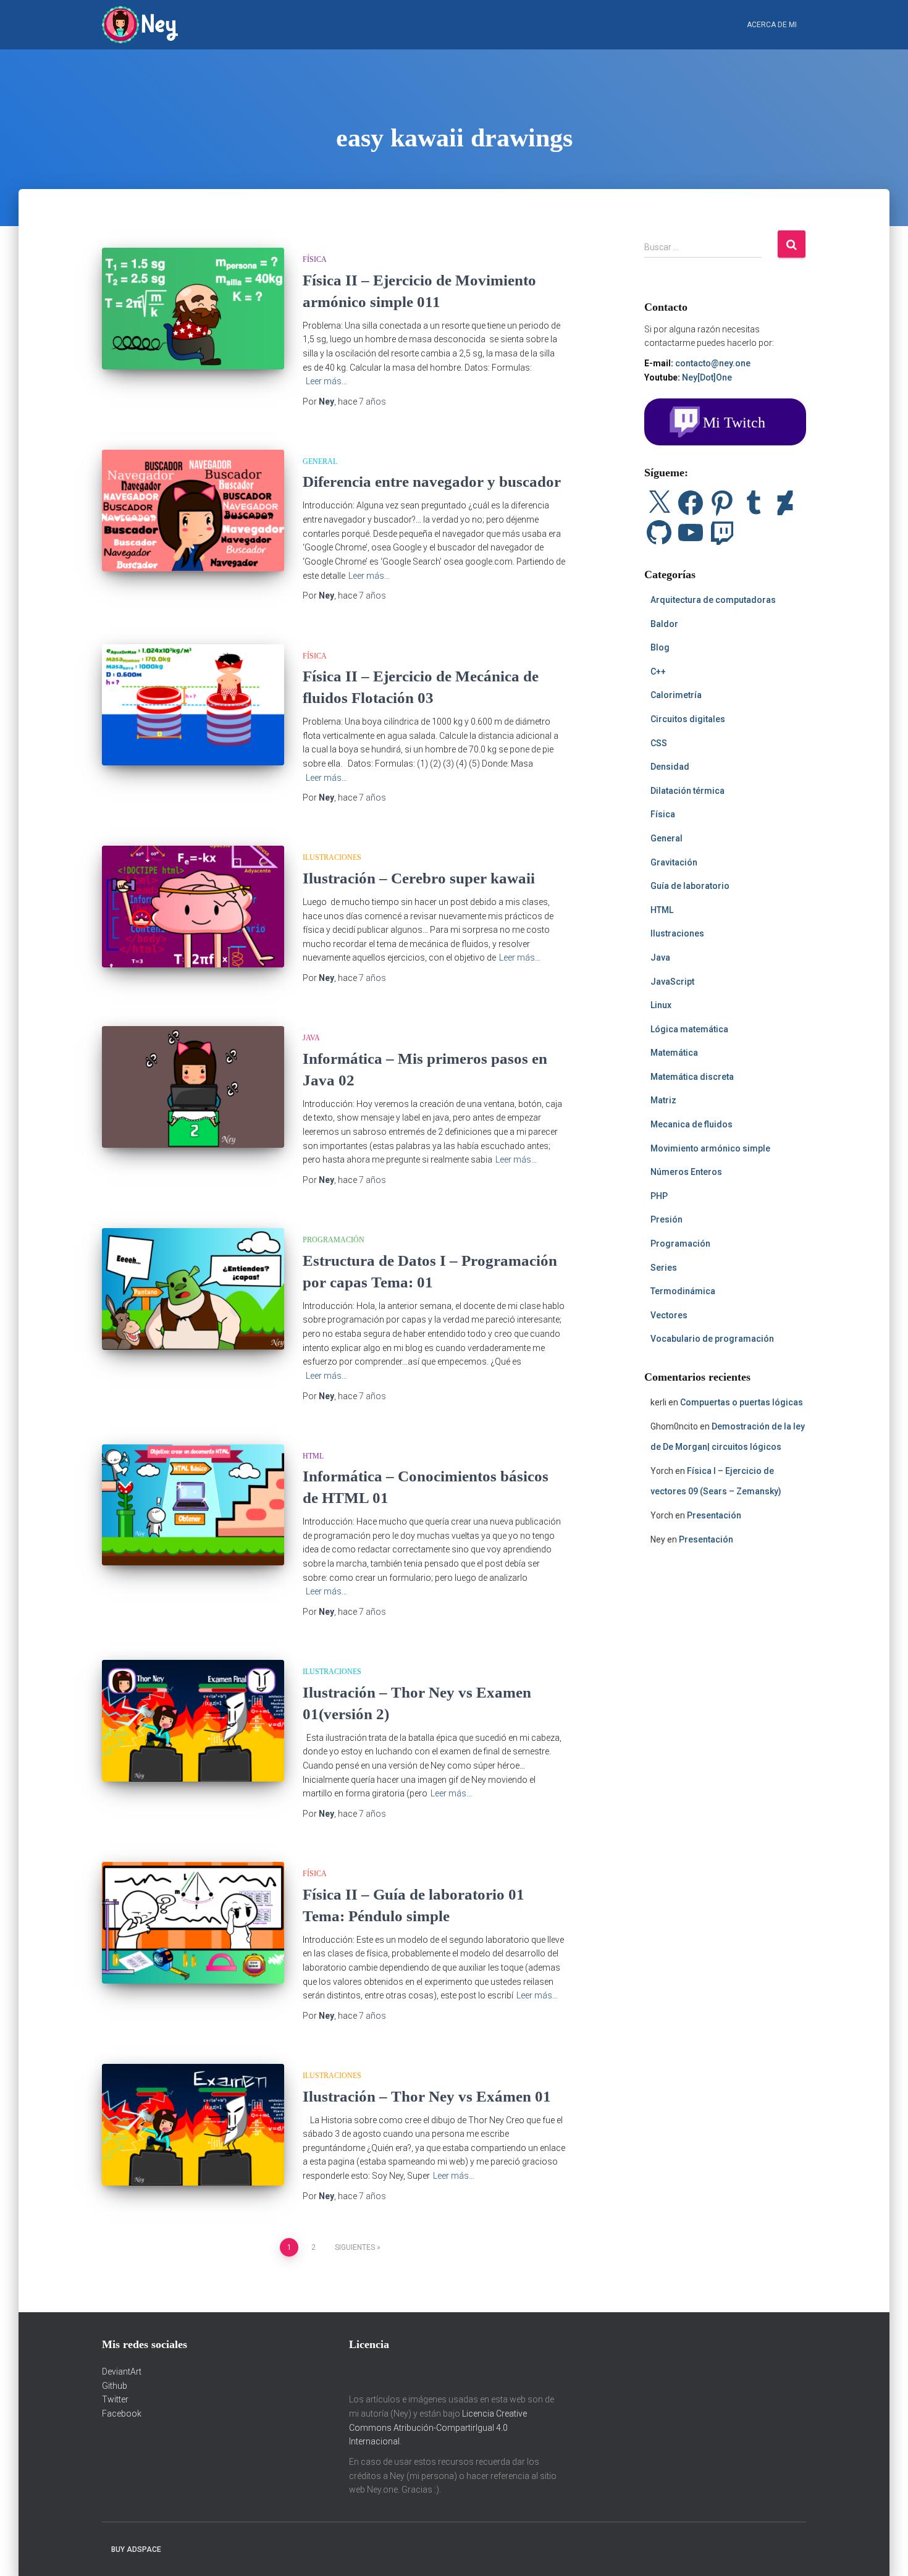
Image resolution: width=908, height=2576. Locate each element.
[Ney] (140, 25)
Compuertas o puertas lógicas (742, 1402)
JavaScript (672, 982)
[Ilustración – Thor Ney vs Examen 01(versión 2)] (193, 1721)
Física (315, 259)
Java (311, 1038)
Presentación (714, 1515)
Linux (661, 1005)
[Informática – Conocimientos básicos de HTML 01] (193, 1505)
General (320, 461)
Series (664, 1268)
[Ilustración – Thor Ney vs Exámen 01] (193, 2125)
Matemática (674, 1053)
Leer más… (326, 381)
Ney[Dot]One (707, 377)
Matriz (663, 1100)
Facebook (122, 2414)
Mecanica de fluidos (692, 1124)
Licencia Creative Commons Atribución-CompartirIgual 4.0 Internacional (438, 2427)
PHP (659, 1196)
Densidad (670, 767)
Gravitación (674, 862)
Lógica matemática (689, 1029)
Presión (666, 1219)
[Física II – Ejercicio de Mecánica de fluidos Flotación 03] (193, 705)
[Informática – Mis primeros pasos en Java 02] (193, 1087)
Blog (660, 647)
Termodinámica (683, 1291)
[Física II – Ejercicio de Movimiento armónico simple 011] (193, 309)
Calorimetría (676, 695)
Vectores (669, 1315)
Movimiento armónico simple (710, 1148)
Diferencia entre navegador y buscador (432, 482)
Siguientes (355, 2247)
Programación (334, 1240)
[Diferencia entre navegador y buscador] (193, 511)
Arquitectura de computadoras (713, 600)
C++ (658, 671)
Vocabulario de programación (712, 1339)
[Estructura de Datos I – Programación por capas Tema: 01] (193, 1289)
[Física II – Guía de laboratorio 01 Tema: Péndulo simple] (193, 1923)
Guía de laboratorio (690, 886)
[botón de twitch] (725, 421)
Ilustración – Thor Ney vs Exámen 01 (427, 2096)
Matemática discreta (692, 1077)
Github (115, 2386)
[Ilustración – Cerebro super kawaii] (193, 907)
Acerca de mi (772, 25)
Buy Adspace (136, 2549)
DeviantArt (122, 2372)
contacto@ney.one (713, 363)
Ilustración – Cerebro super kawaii (419, 878)
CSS (659, 743)
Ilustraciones (332, 857)
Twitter (115, 2399)
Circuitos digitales (688, 719)
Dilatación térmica (687, 791)
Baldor (664, 624)
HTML (313, 1456)
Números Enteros (686, 1172)
